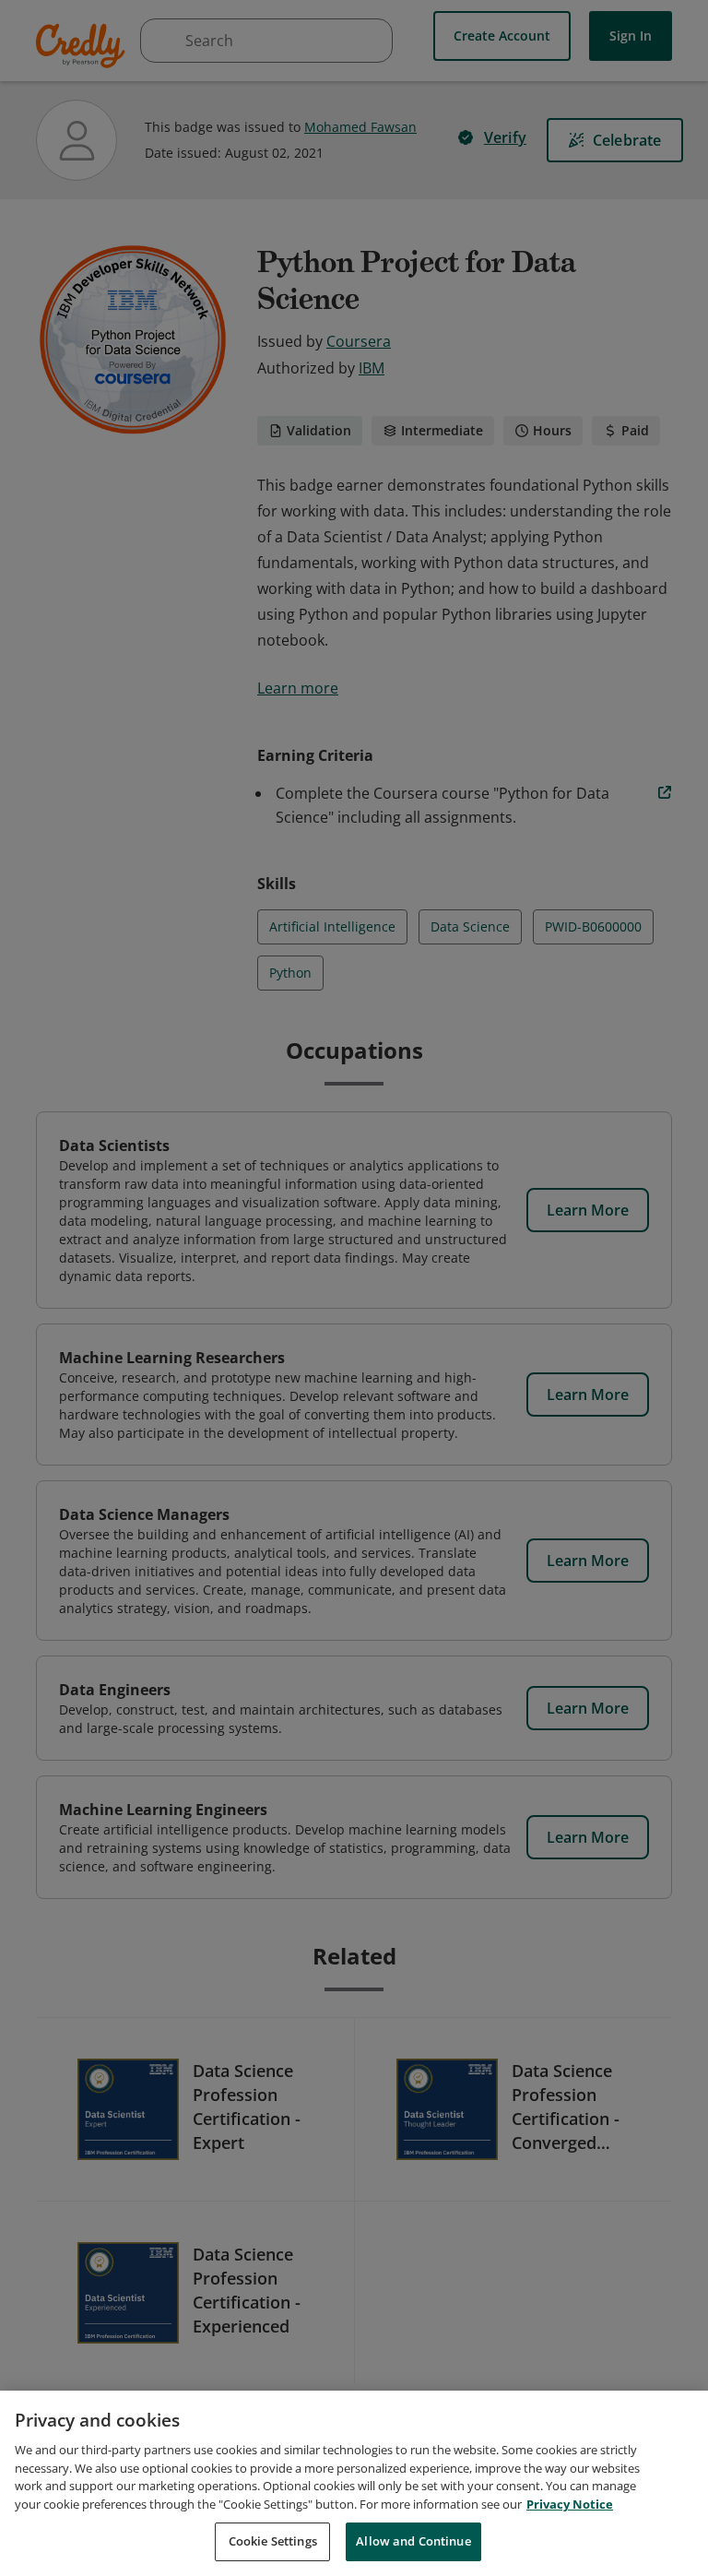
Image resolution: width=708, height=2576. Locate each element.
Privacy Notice (570, 2504)
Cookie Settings (273, 2541)
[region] (354, 2483)
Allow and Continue (413, 2541)
